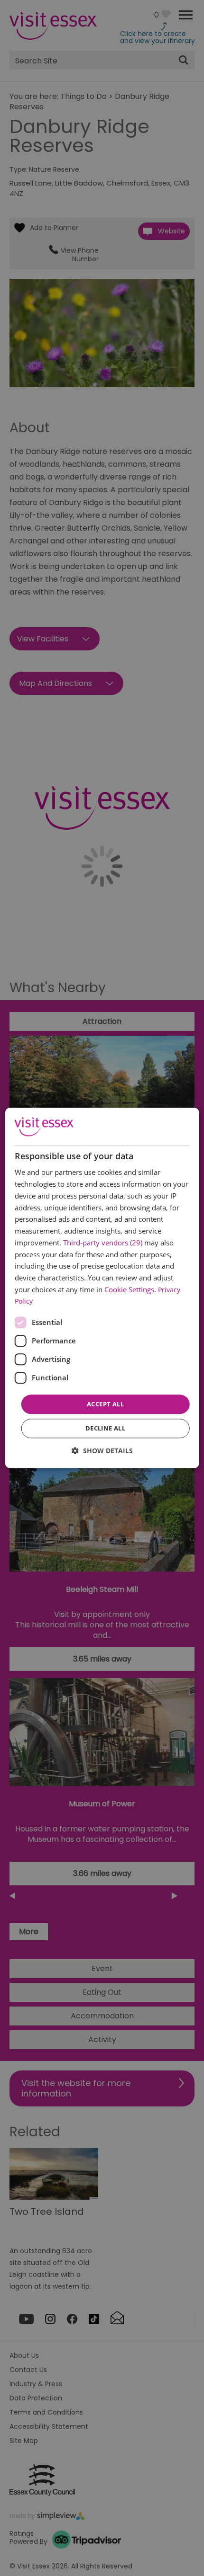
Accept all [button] (105, 1404)
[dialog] (102, 1288)
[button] (102, 1451)
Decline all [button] (105, 1429)
